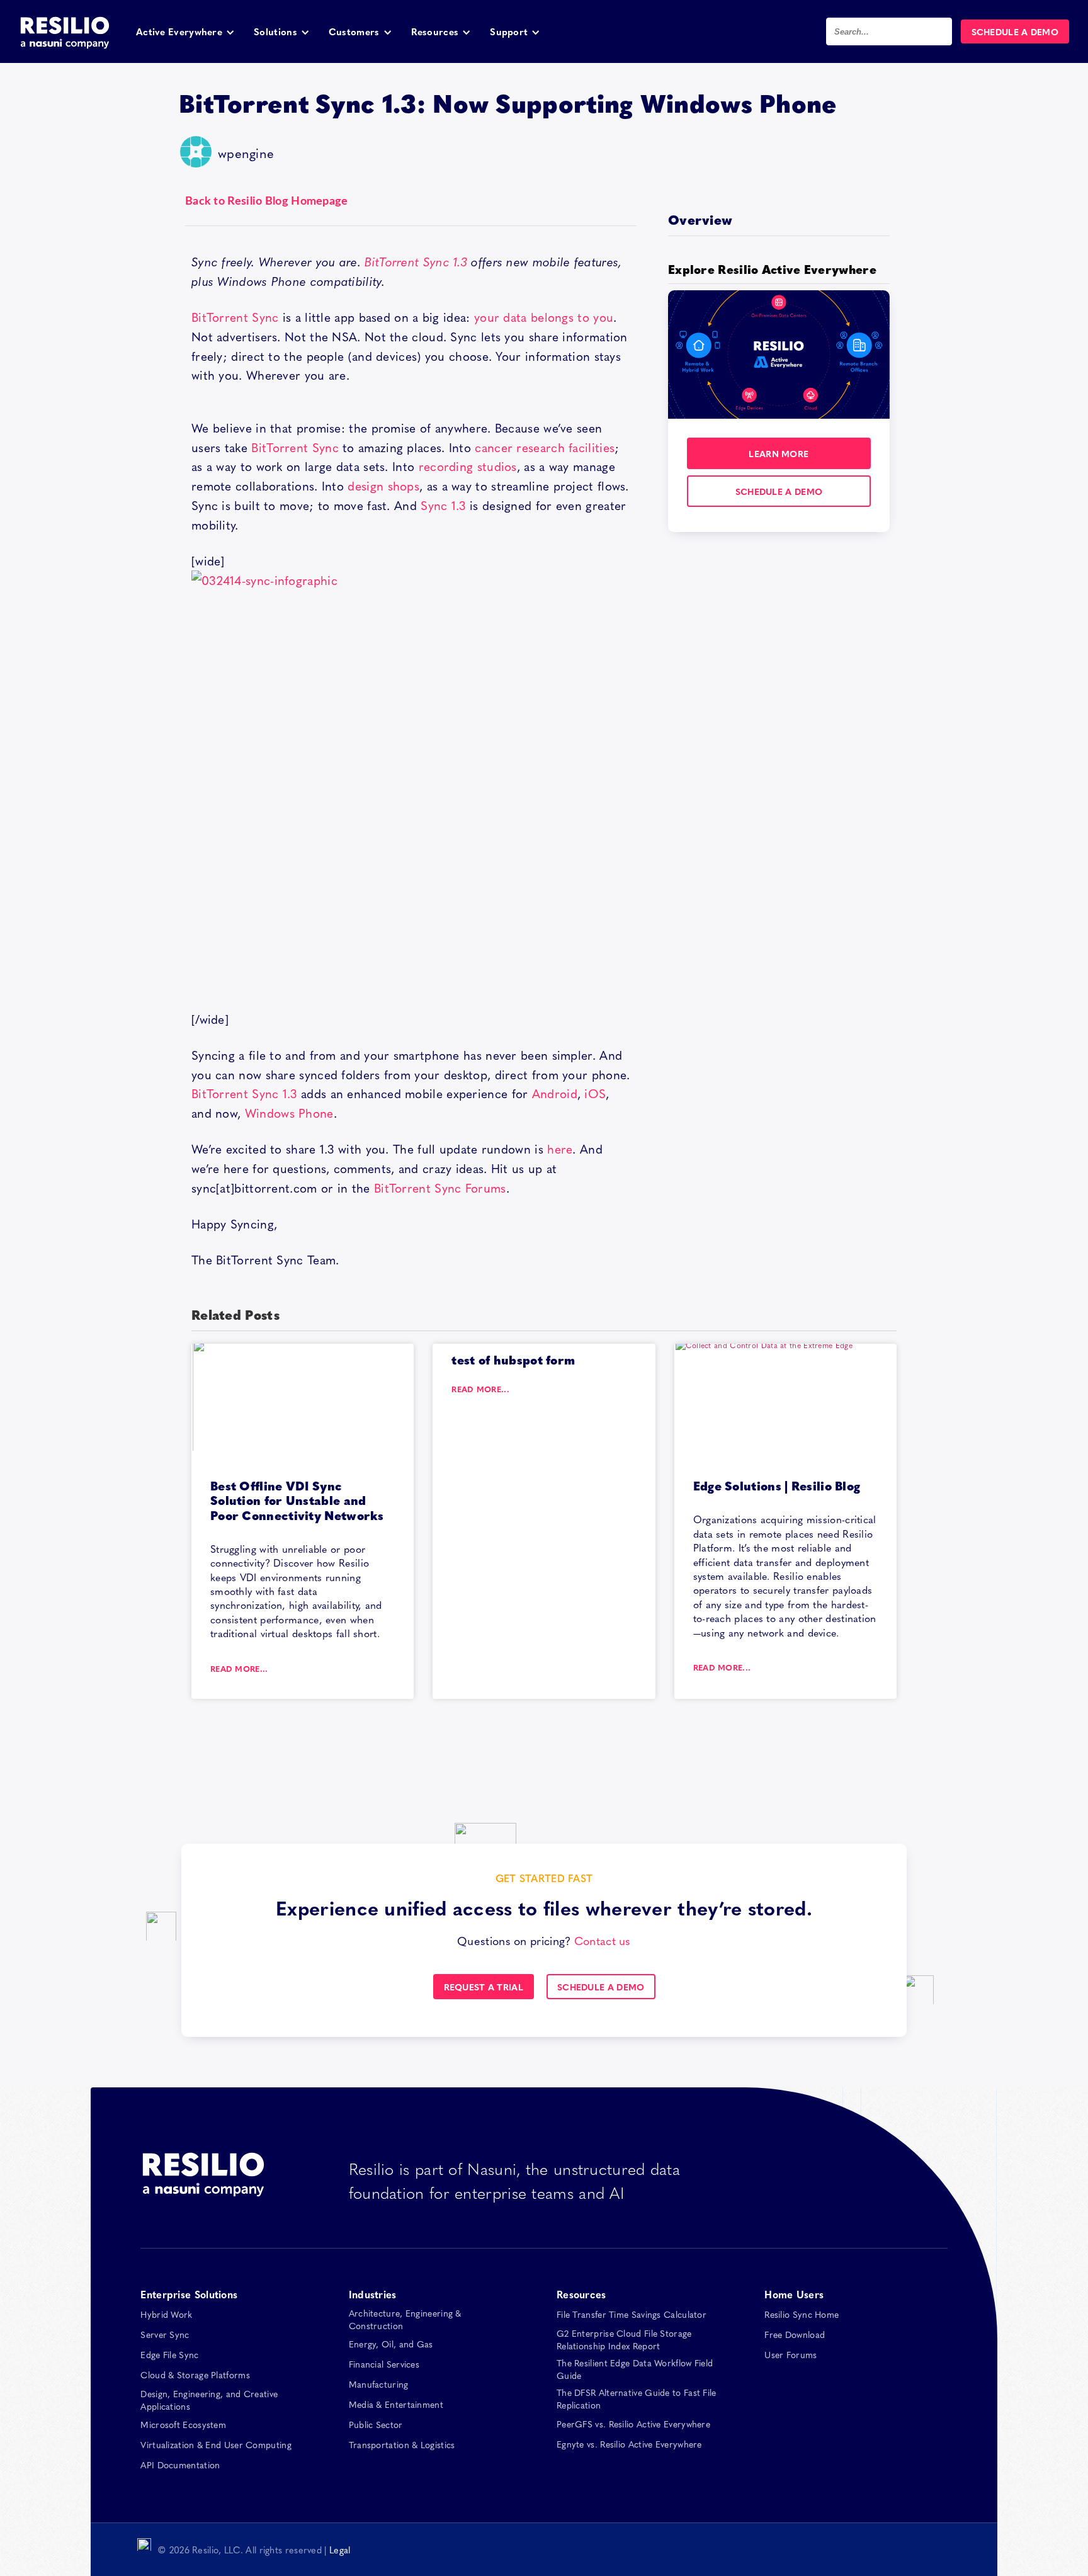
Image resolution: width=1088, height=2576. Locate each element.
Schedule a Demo (601, 1987)
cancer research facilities (545, 447)
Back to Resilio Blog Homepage (267, 201)
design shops (383, 485)
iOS (595, 1093)
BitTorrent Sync (235, 317)
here (560, 1149)
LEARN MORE (779, 453)
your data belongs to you (544, 317)
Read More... (239, 1669)
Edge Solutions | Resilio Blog (777, 1485)
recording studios (468, 466)
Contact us (603, 1940)
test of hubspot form (513, 1359)
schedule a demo (779, 491)
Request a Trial (484, 1987)
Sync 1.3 (443, 505)
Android (555, 1093)
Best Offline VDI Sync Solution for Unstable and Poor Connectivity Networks (297, 1500)
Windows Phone (289, 1113)
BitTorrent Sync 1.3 (416, 261)
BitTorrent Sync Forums (440, 1188)
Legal (340, 2550)
